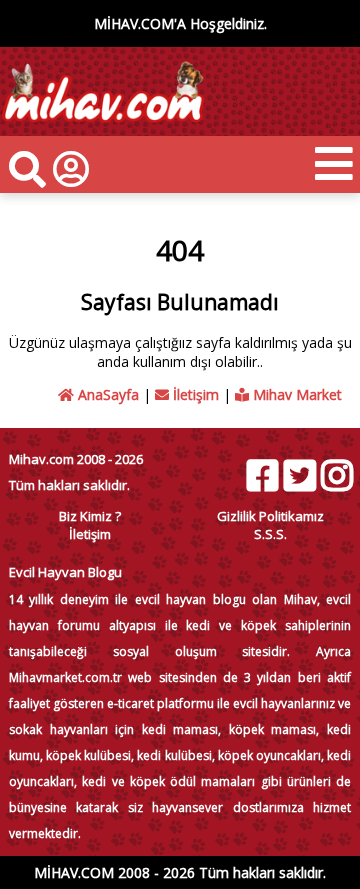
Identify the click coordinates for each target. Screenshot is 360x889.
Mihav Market (295, 394)
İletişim (194, 394)
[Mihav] (102, 126)
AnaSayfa (106, 394)
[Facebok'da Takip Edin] (262, 475)
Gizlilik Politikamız (270, 516)
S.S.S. (270, 534)
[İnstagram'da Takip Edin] (336, 475)
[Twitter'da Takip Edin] (299, 475)
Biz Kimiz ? (90, 516)
